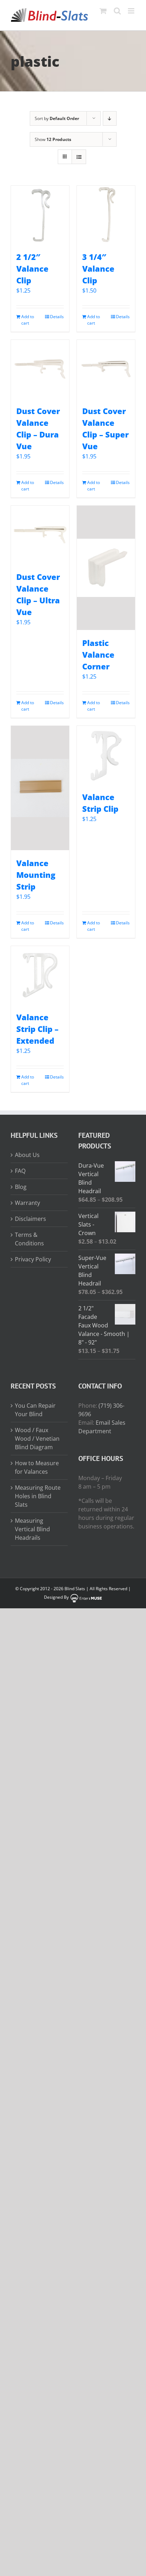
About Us (27, 1155)
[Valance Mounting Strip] (40, 788)
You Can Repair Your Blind (35, 1410)
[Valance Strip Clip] (106, 755)
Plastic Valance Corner (98, 654)
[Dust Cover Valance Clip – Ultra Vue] (40, 535)
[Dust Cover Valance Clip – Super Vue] (106, 369)
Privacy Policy (33, 1259)
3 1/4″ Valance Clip (98, 268)
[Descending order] (110, 118)
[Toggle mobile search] (117, 11)
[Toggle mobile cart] (103, 11)
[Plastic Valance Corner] (106, 568)
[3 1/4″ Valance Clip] (106, 215)
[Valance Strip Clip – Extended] (40, 975)
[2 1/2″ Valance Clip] (40, 215)
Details (57, 317)
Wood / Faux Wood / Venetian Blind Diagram (37, 1439)
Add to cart (28, 320)
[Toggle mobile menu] (132, 11)
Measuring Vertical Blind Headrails (32, 1529)
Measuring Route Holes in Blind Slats (38, 1496)
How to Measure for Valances (37, 1467)
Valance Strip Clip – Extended (37, 1029)
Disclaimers (30, 1219)
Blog (21, 1187)
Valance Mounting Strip (36, 875)
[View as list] (79, 157)
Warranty (27, 1203)
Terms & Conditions (29, 1239)
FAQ (20, 1171)
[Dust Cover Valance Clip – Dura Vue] (40, 369)
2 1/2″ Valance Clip (32, 268)
